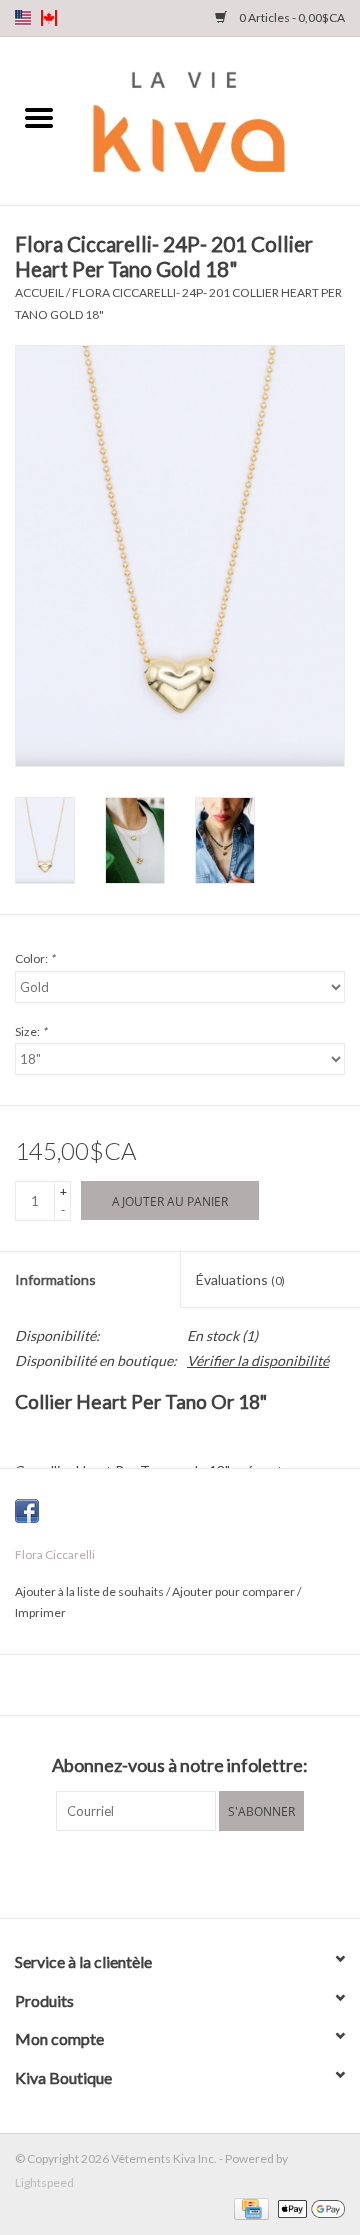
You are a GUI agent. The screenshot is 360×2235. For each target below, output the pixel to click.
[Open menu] (39, 117)
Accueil (39, 292)
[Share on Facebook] (27, 1511)
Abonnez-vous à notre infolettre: (180, 1765)
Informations (55, 1279)
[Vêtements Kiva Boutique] (219, 119)
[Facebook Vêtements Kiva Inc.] (163, 1872)
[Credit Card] (248, 2207)
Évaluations (240, 1279)
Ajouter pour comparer (234, 1591)
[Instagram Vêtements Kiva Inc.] (198, 1872)
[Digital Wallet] (308, 2207)
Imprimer (40, 1612)
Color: (35, 958)
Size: (31, 1031)
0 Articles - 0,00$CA (291, 17)
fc (49, 18)
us (23, 18)
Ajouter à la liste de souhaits (90, 1591)
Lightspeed (44, 2182)
